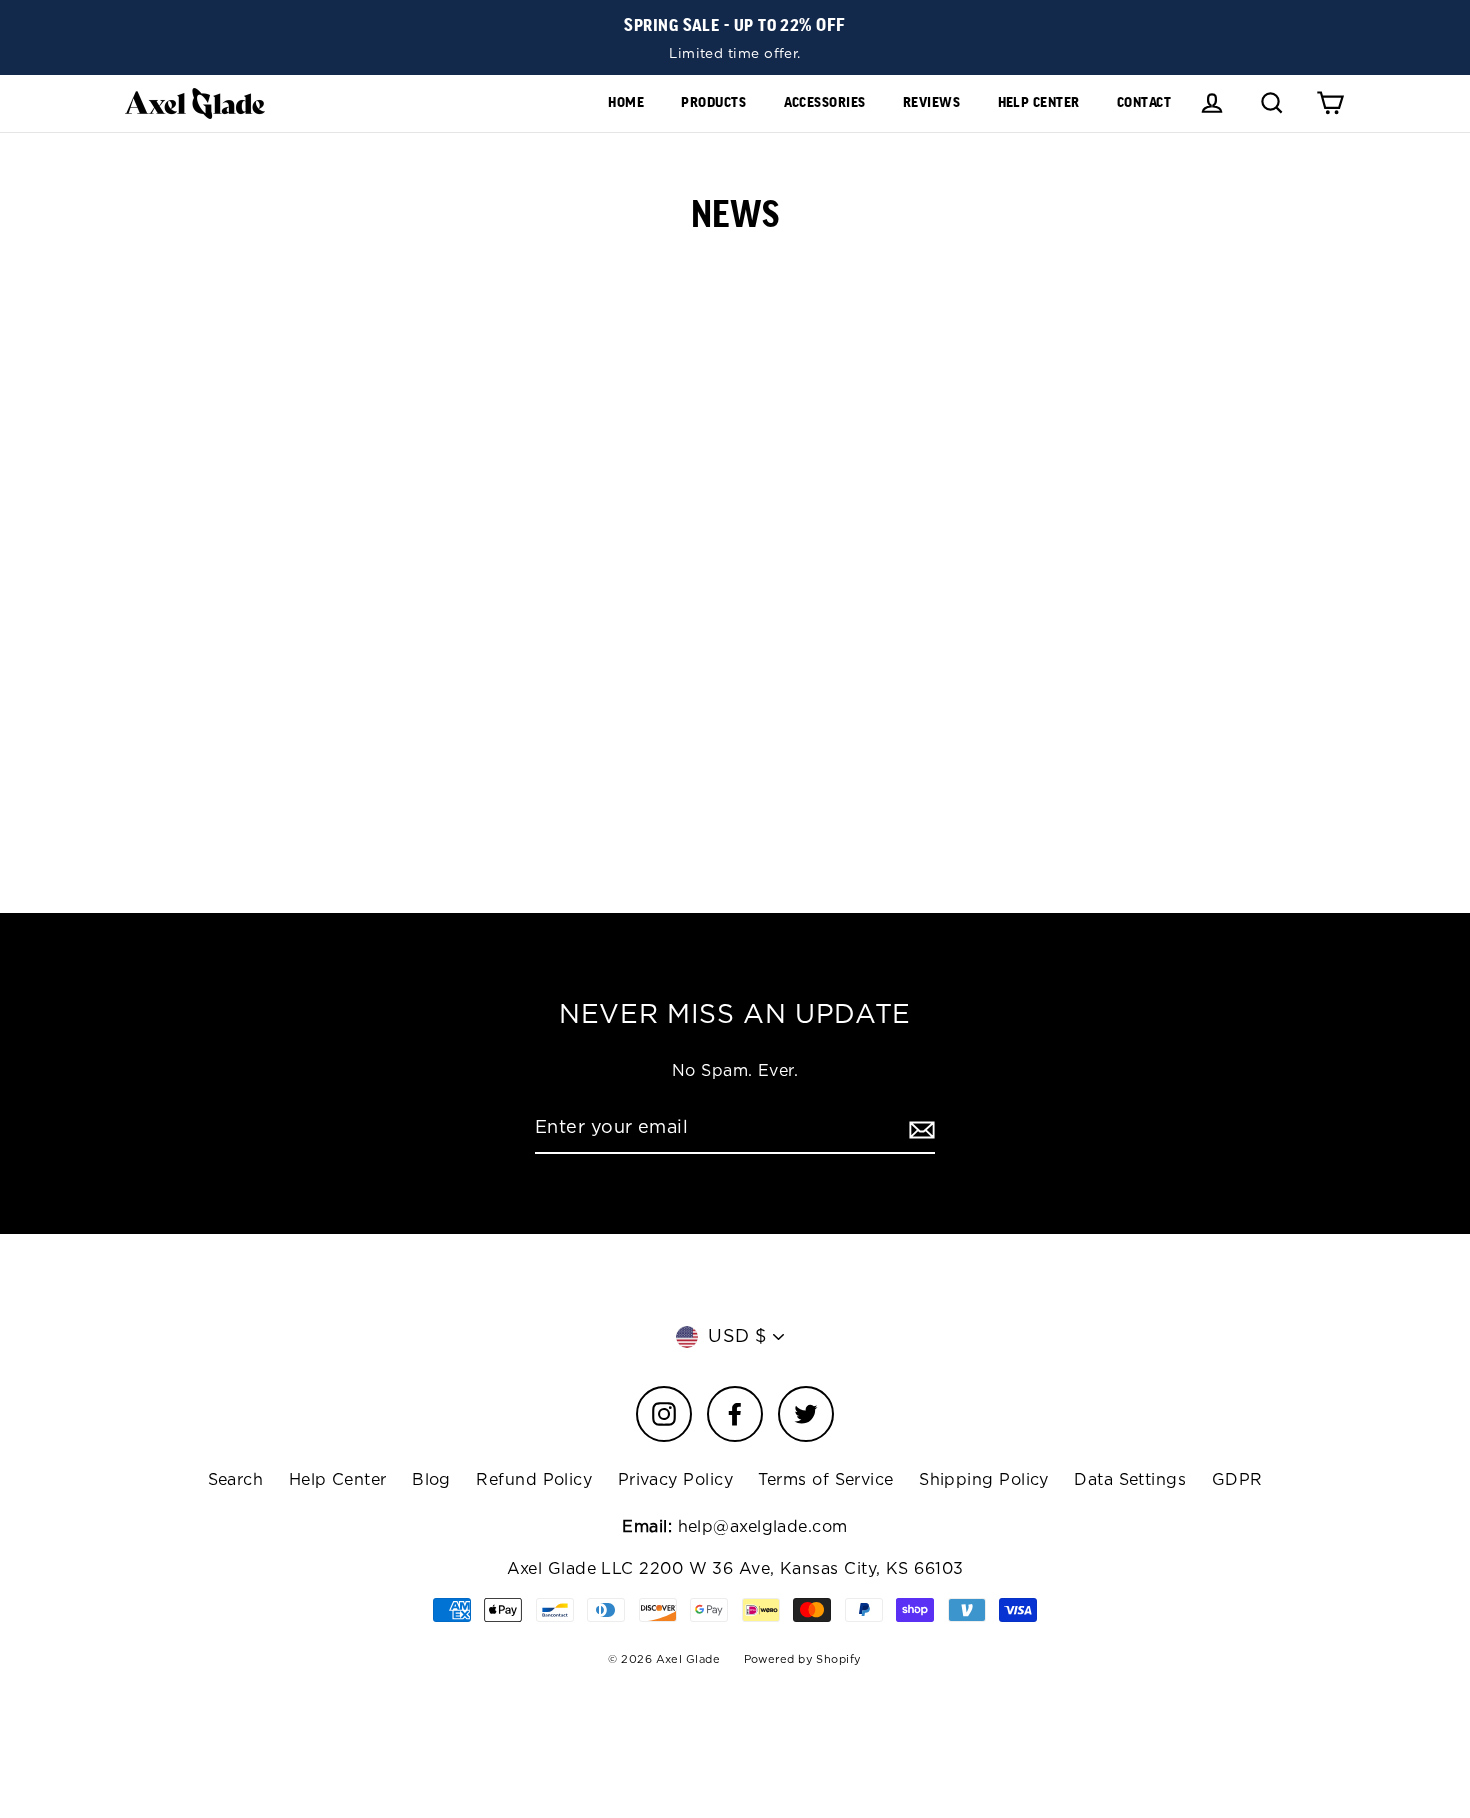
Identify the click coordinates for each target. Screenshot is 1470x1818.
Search (236, 1480)
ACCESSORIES (825, 102)
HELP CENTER (1039, 102)
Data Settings (1130, 1480)
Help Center (338, 1480)
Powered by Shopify (803, 1659)
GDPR (1237, 1480)
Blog (431, 1480)
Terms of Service (825, 1480)
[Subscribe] (919, 1129)
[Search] (1272, 103)
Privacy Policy (675, 1480)
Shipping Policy (984, 1480)
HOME (626, 102)
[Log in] (1212, 103)
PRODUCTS (713, 102)
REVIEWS (931, 102)
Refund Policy (534, 1480)
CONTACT (1144, 102)
